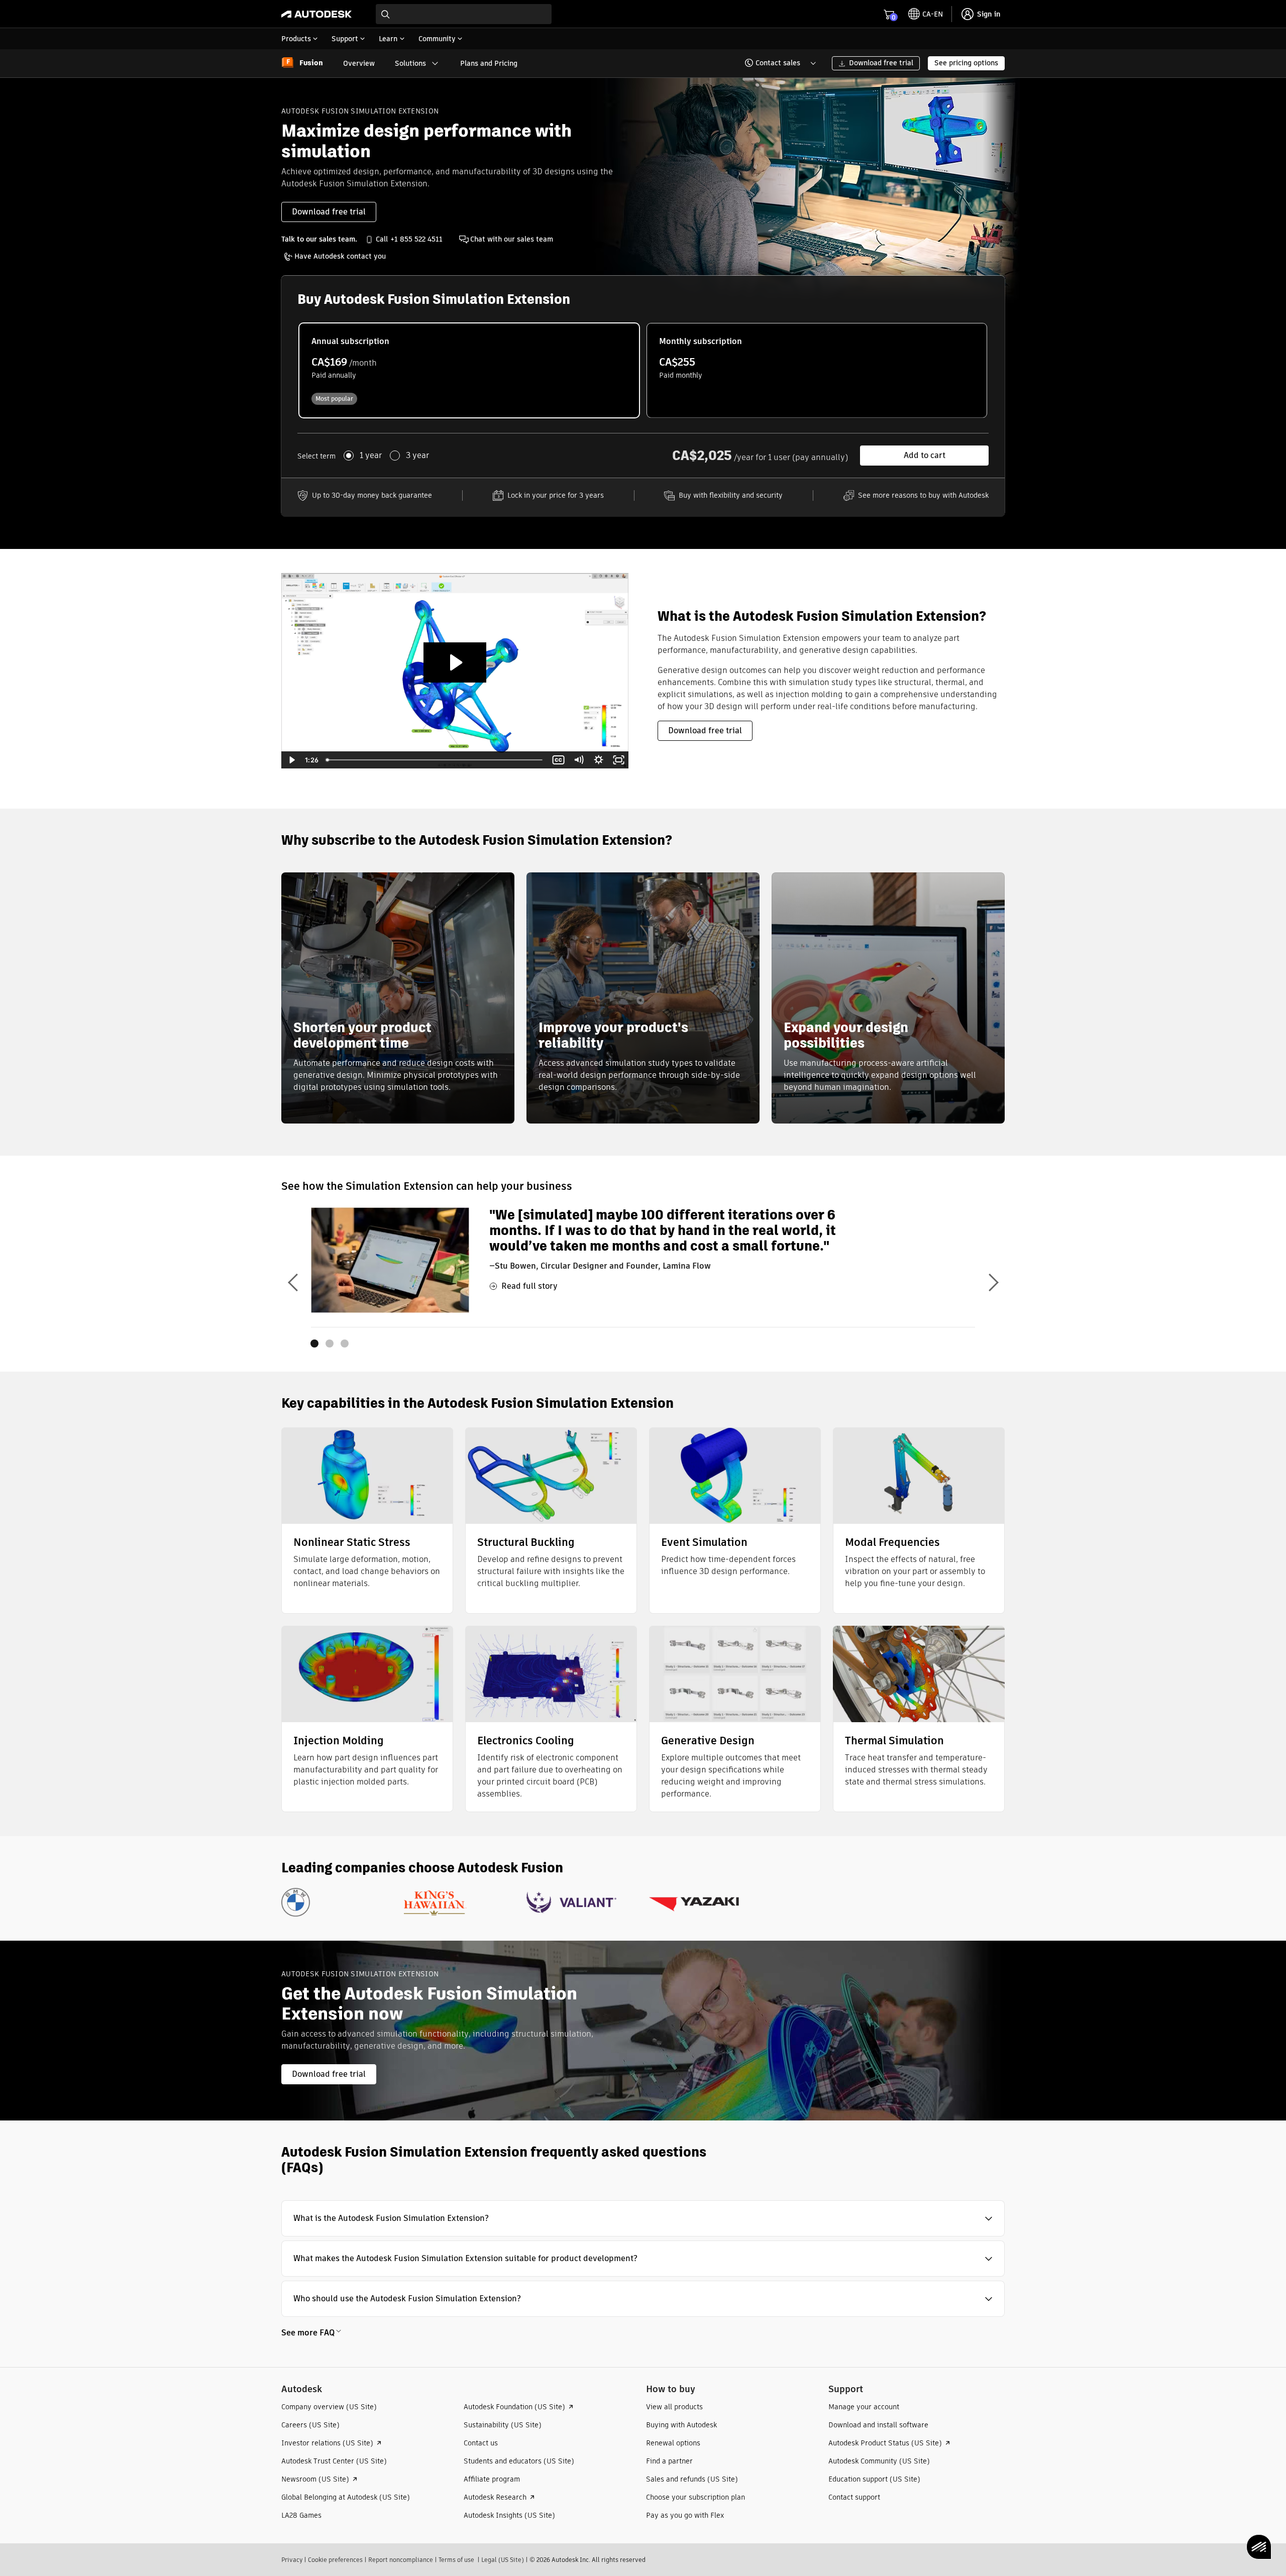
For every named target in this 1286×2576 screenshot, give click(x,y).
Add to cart (925, 455)
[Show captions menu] (558, 760)
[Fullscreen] (618, 760)
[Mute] (578, 760)
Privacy (292, 2560)
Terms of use (456, 2560)
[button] (774, 63)
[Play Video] (291, 760)
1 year (371, 456)
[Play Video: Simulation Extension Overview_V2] (455, 662)
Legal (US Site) (503, 2560)
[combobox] (464, 14)
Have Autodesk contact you (340, 256)
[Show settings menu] (598, 760)
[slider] (435, 760)
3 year (417, 456)
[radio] (469, 370)
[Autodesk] (316, 14)
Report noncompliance (401, 2560)
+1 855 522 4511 (416, 239)
